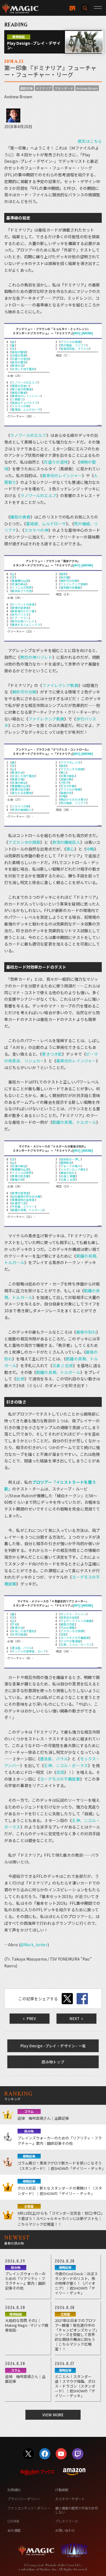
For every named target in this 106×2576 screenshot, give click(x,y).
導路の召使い (20, 386)
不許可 (65, 783)
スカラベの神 (20, 406)
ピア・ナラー (20, 618)
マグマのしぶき (71, 762)
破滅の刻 (66, 793)
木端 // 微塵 (68, 1176)
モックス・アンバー (73, 1614)
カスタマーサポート (70, 2499)
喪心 (63, 772)
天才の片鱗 (68, 786)
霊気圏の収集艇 (71, 587)
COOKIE (13, 2521)
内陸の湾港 (19, 355)
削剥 (63, 574)
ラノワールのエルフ (24, 382)
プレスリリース (66, 2521)
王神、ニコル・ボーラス (76, 1644)
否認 (63, 1634)
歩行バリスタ (20, 614)
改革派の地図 (69, 1617)
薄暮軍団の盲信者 (23, 1200)
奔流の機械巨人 (22, 810)
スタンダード (64, 88)
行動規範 (62, 2490)
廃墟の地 (17, 1179)
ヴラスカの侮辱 (71, 342)
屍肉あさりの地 (22, 591)
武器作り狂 (19, 1203)
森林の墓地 (19, 362)
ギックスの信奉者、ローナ (29, 1651)
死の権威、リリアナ (73, 345)
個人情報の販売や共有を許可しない (76, 2510)
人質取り (17, 399)
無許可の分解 (69, 581)
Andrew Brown (87, 88)
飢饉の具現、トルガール (74, 1122)
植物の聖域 (19, 352)
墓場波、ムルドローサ (26, 409)
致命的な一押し (71, 1159)
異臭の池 (17, 365)
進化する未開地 (22, 793)
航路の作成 (68, 1624)
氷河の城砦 (19, 1634)
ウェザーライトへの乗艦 (76, 1621)
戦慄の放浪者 (20, 608)
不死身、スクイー (23, 1206)
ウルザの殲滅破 (71, 1641)
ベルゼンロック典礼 (73, 1169)
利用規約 (14, 2490)
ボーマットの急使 (23, 604)
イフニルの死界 (22, 587)
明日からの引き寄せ (73, 799)
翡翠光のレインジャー (26, 396)
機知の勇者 (19, 392)
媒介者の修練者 (22, 389)
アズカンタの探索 (72, 769)
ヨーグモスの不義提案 (75, 1638)
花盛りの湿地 (20, 359)
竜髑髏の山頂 (20, 581)
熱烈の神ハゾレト (23, 621)
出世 (20, 1379)
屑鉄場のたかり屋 (23, 611)
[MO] (77, 333)
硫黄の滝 (17, 779)
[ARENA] (87, 333)
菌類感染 (66, 1163)
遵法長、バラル (22, 1648)
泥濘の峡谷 (19, 584)
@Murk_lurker (34, 1945)
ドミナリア (44, 88)
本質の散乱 (68, 776)
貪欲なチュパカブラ (24, 403)
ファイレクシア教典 (73, 584)
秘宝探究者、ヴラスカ (75, 349)
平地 (14, 1624)
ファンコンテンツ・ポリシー (29, 2508)
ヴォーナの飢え (71, 1166)
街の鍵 (65, 577)
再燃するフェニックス (26, 625)
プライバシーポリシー (24, 2499)
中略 (63, 796)
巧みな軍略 (68, 1628)
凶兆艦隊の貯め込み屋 (26, 1196)
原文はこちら (90, 141)
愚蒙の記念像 (20, 789)
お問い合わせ (65, 2530)
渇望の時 (66, 779)
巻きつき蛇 (52, 1054)
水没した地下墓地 (23, 369)
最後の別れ (68, 1173)
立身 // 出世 (68, 1179)
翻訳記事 (27, 88)
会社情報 (14, 2530)
